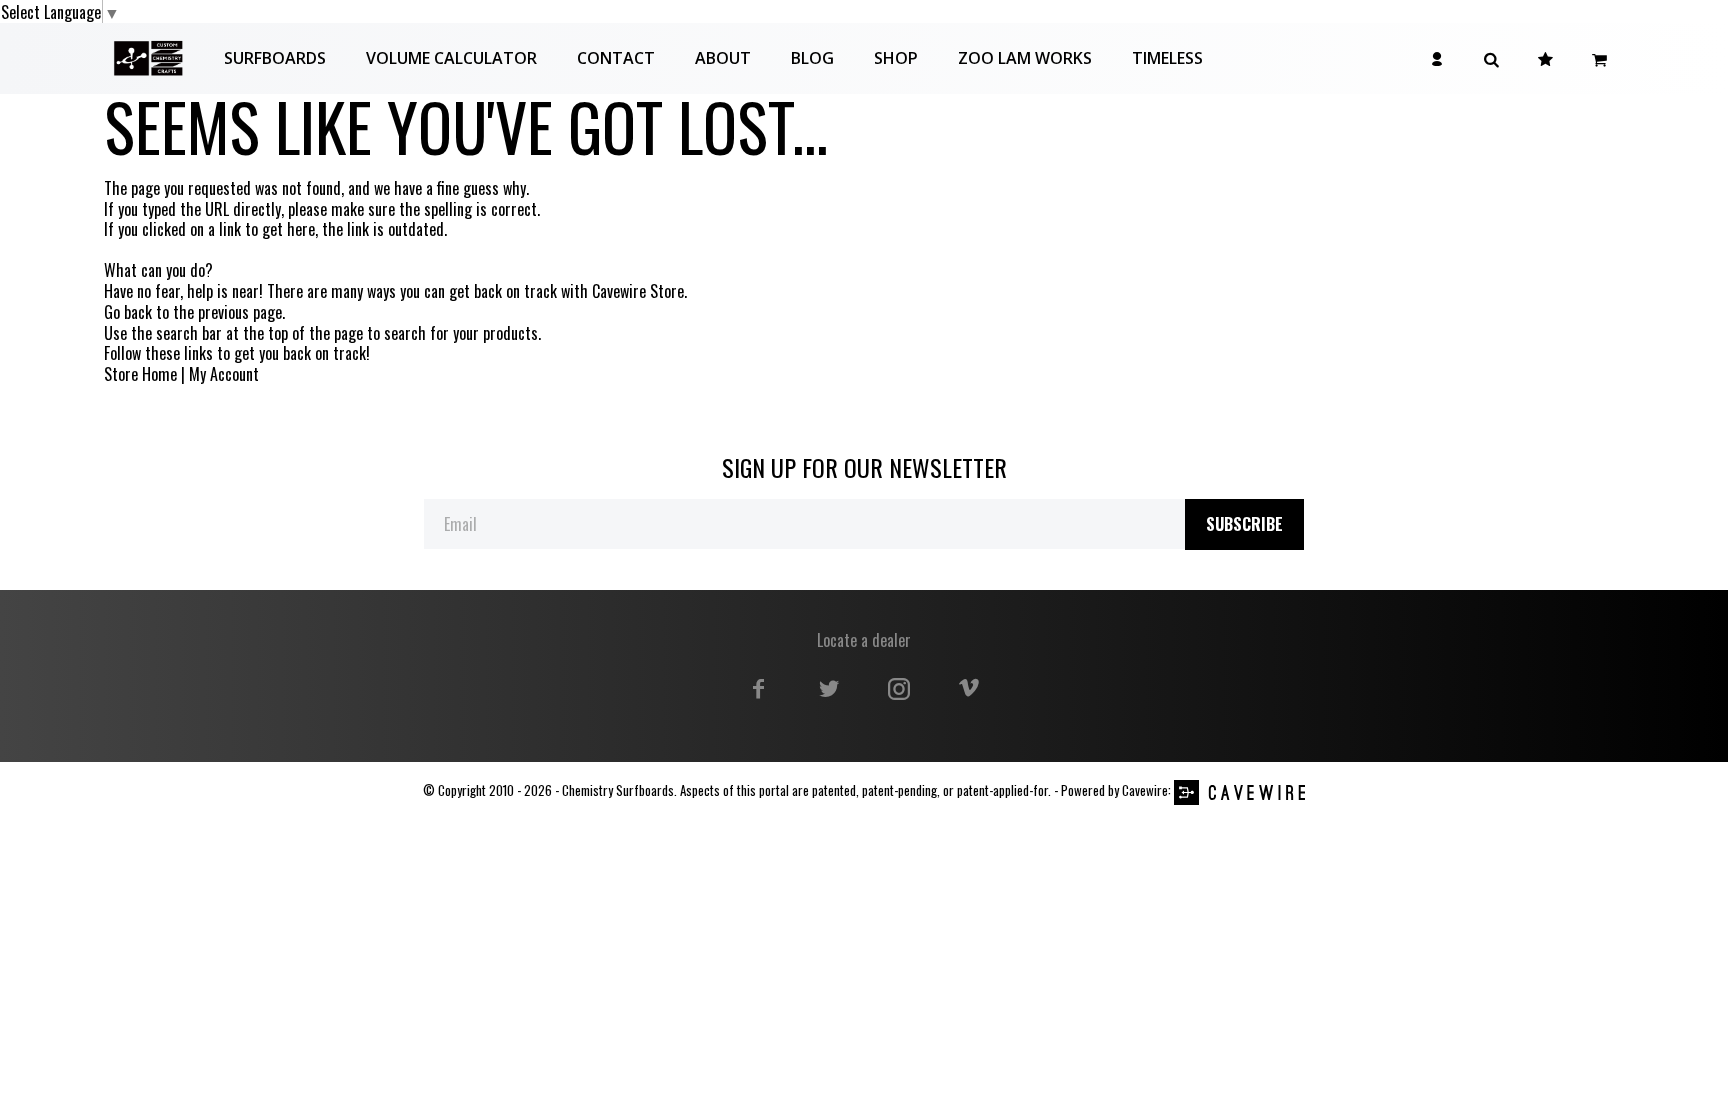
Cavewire (1145, 790)
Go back (128, 312)
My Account (224, 374)
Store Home (140, 374)
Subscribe (1244, 524)
